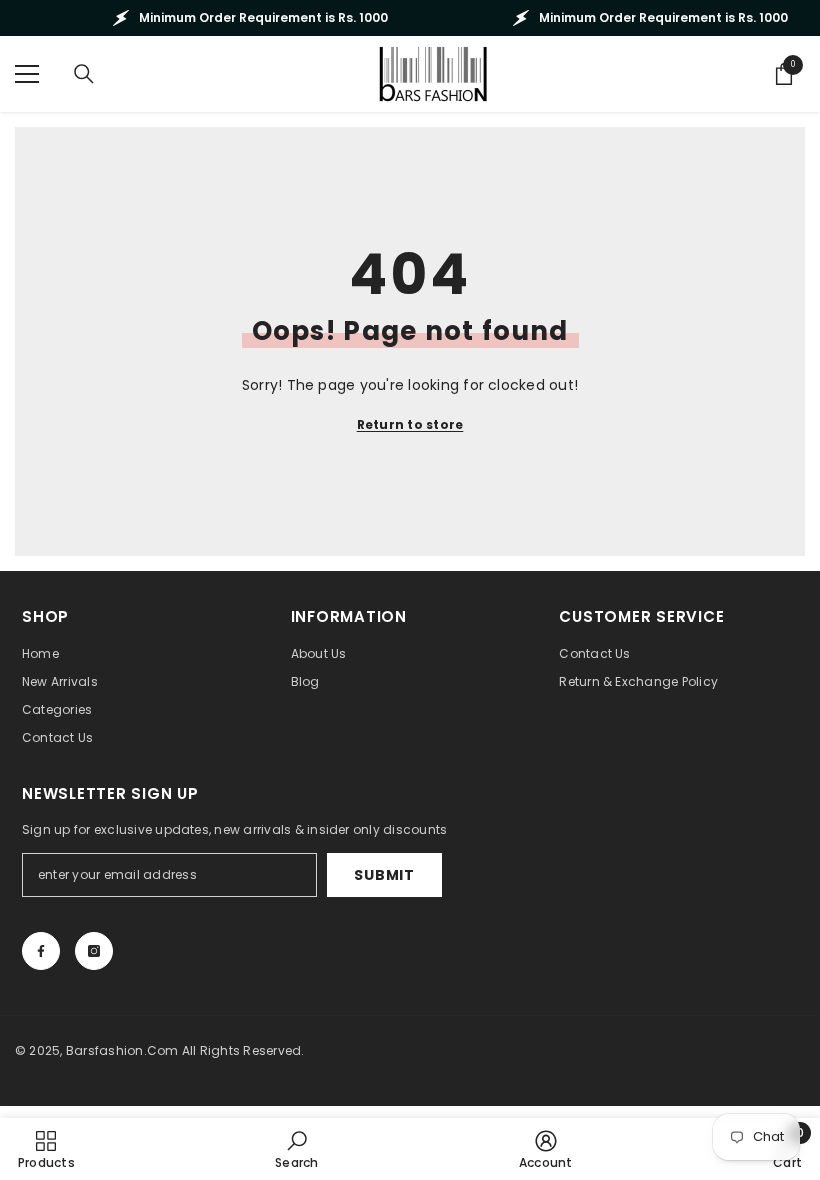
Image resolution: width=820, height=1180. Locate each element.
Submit (384, 875)
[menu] (27, 74)
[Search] (84, 74)
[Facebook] (41, 951)
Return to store (410, 424)
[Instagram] (94, 951)
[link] (296, 1149)
